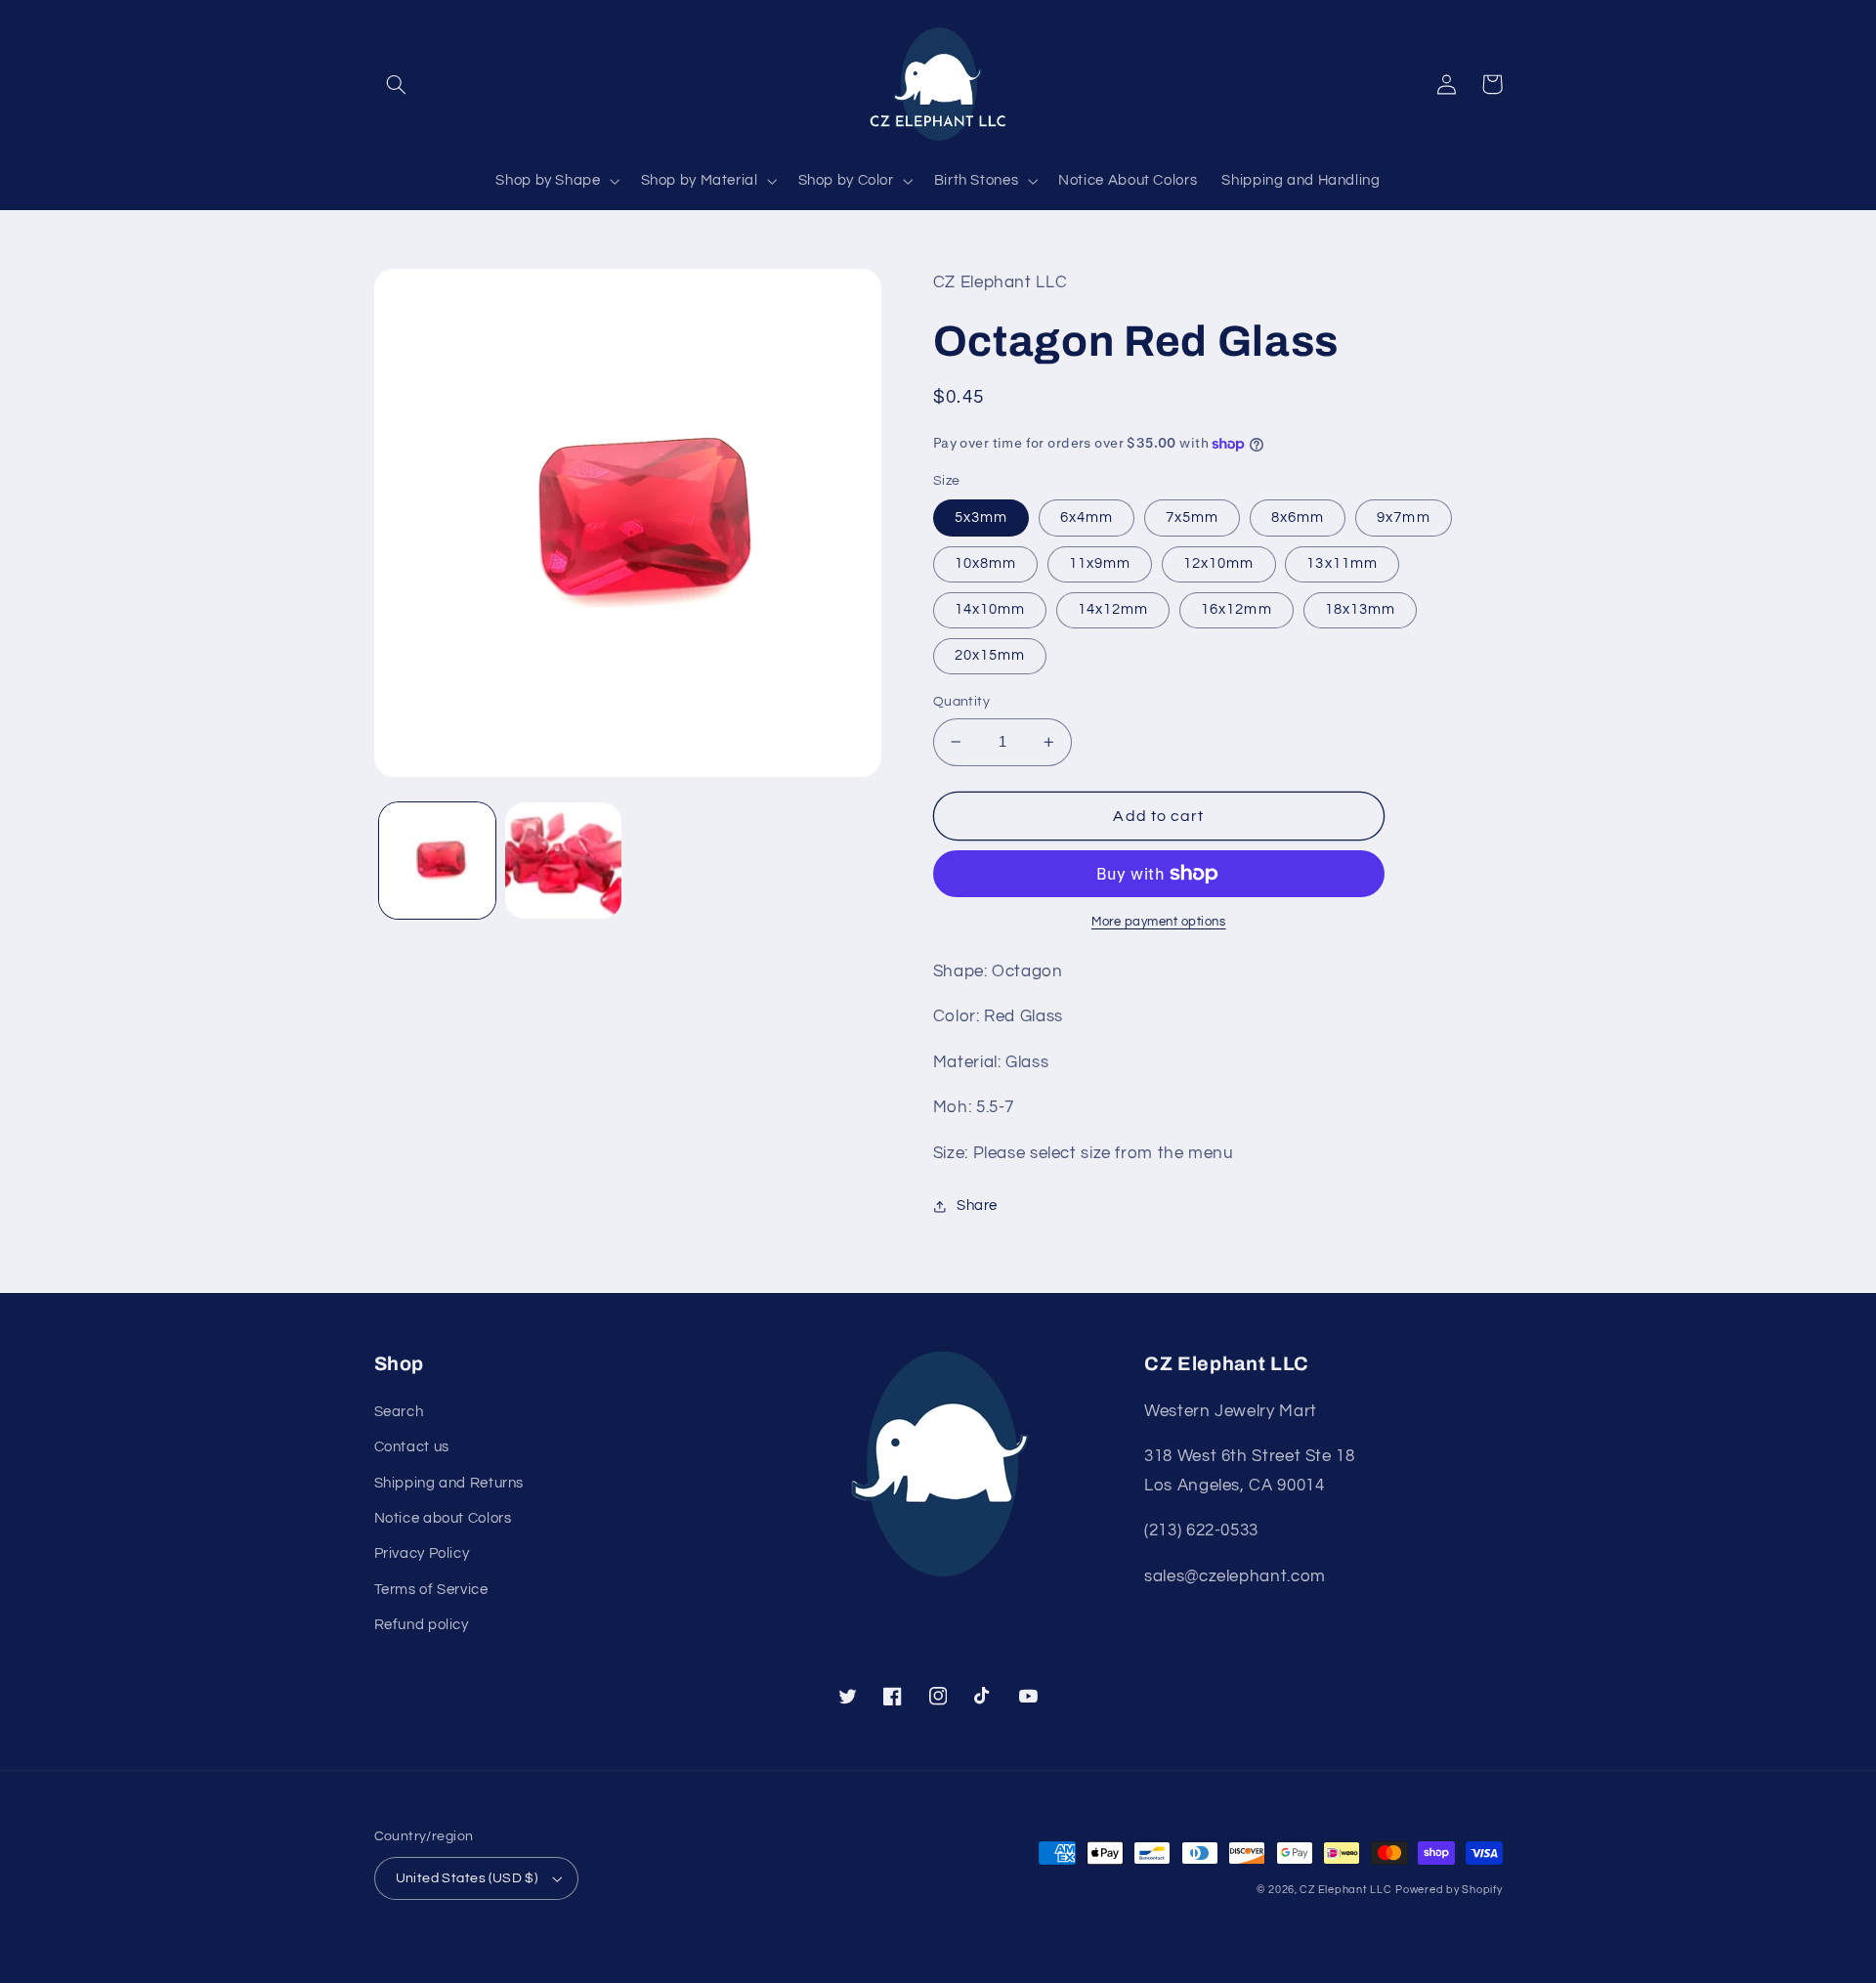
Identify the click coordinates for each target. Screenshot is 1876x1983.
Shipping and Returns (449, 1483)
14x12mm (1113, 609)
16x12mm (1236, 609)
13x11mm (1342, 563)
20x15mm (990, 655)
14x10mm (990, 609)
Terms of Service (431, 1590)
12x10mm (1218, 563)
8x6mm (1298, 517)
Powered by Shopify (1449, 1890)
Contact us (412, 1447)
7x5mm (1192, 517)
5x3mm (981, 517)
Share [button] (977, 1206)
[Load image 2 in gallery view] (563, 861)
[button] (397, 84)
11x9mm (1100, 563)
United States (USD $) (467, 1878)
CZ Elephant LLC (1345, 1890)
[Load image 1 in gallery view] (437, 861)
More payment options (1159, 922)
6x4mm (1087, 517)
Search (399, 1412)
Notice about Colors (443, 1518)
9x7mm (1403, 517)
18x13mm (1360, 609)
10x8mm (985, 563)
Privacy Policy (422, 1553)
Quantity (961, 702)
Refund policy (422, 1625)
